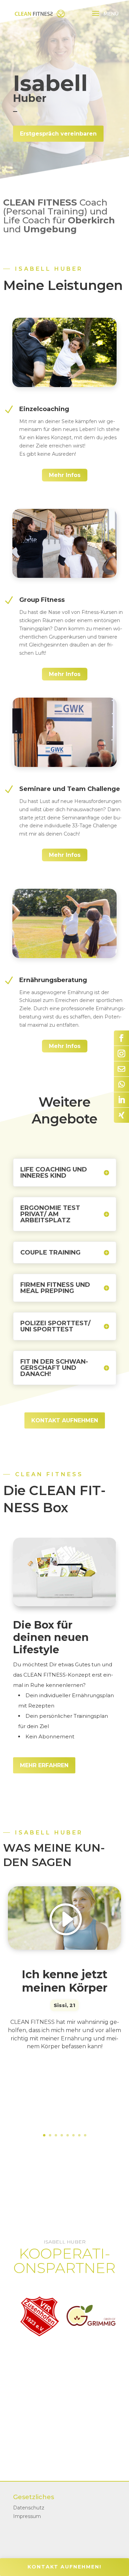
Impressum (27, 2516)
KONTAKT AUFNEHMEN (65, 1420)
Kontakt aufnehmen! (64, 2567)
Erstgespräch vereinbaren (58, 134)
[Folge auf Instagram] (121, 1053)
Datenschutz (29, 2508)
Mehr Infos (65, 475)
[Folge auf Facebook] (121, 1038)
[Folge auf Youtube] (121, 1084)
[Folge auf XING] (121, 1115)
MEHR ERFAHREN (44, 1765)
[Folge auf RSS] (121, 1069)
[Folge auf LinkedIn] (121, 1100)
